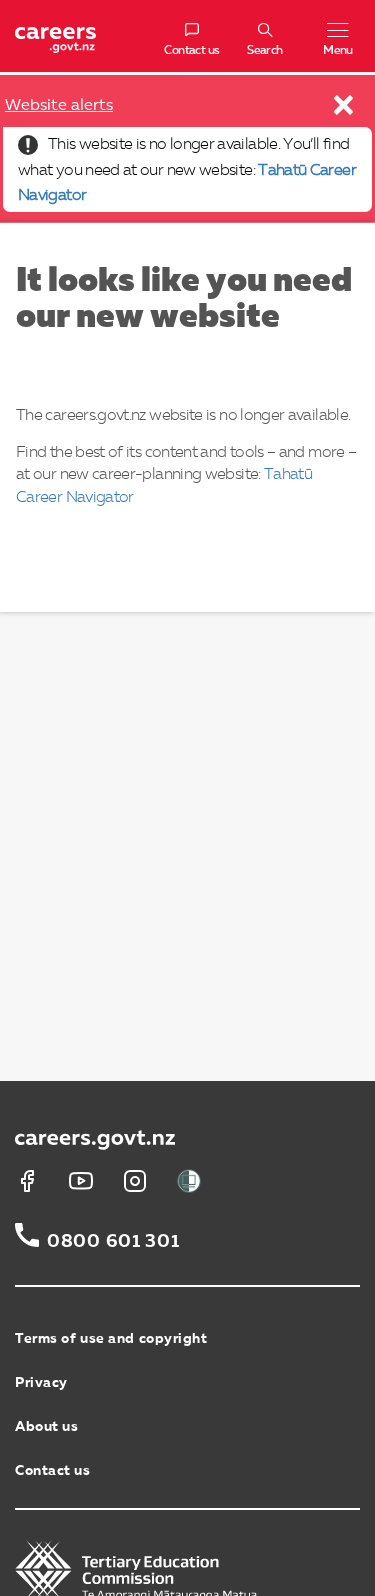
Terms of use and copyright (111, 1339)
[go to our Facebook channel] (27, 1181)
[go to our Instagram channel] (135, 1181)
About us (46, 1427)
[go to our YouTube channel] (81, 1181)
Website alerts (59, 106)
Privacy (41, 1383)
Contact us (53, 1471)
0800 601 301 (113, 1242)
